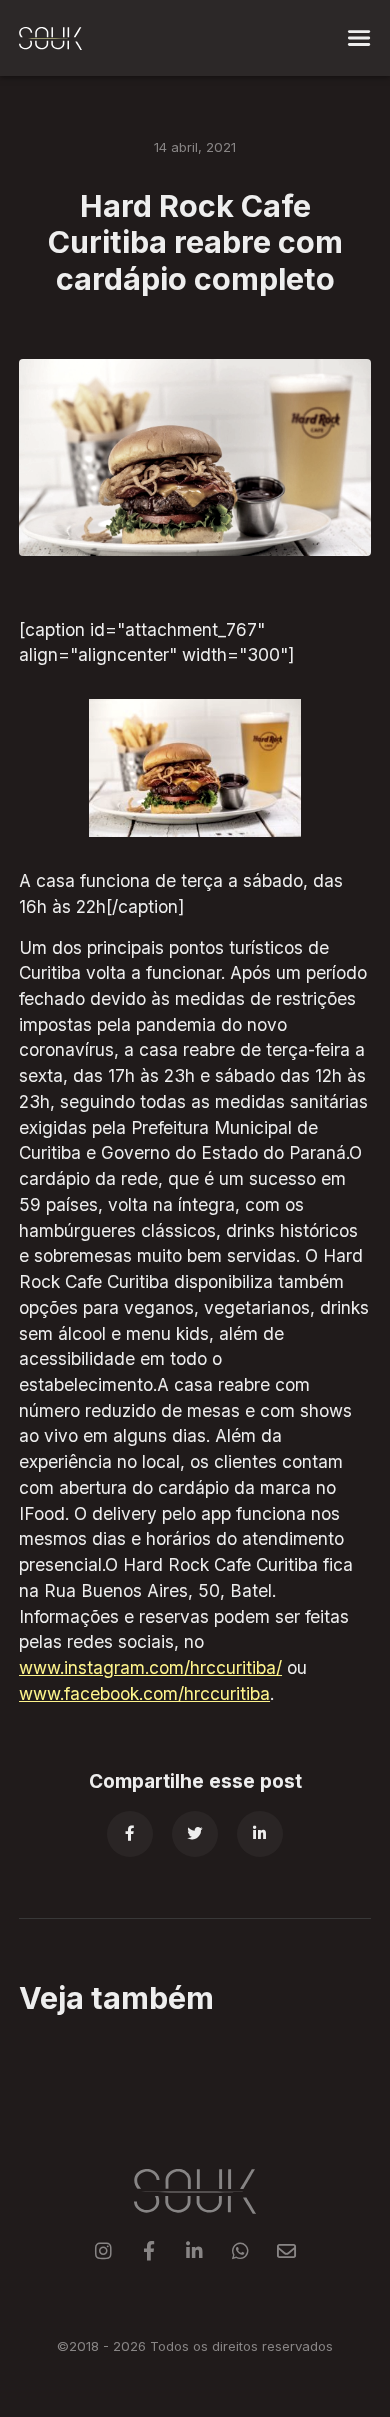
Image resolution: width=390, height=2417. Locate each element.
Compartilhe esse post (195, 1781)
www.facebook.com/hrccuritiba (144, 1693)
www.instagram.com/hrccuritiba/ (150, 1667)
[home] (50, 37)
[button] (359, 38)
